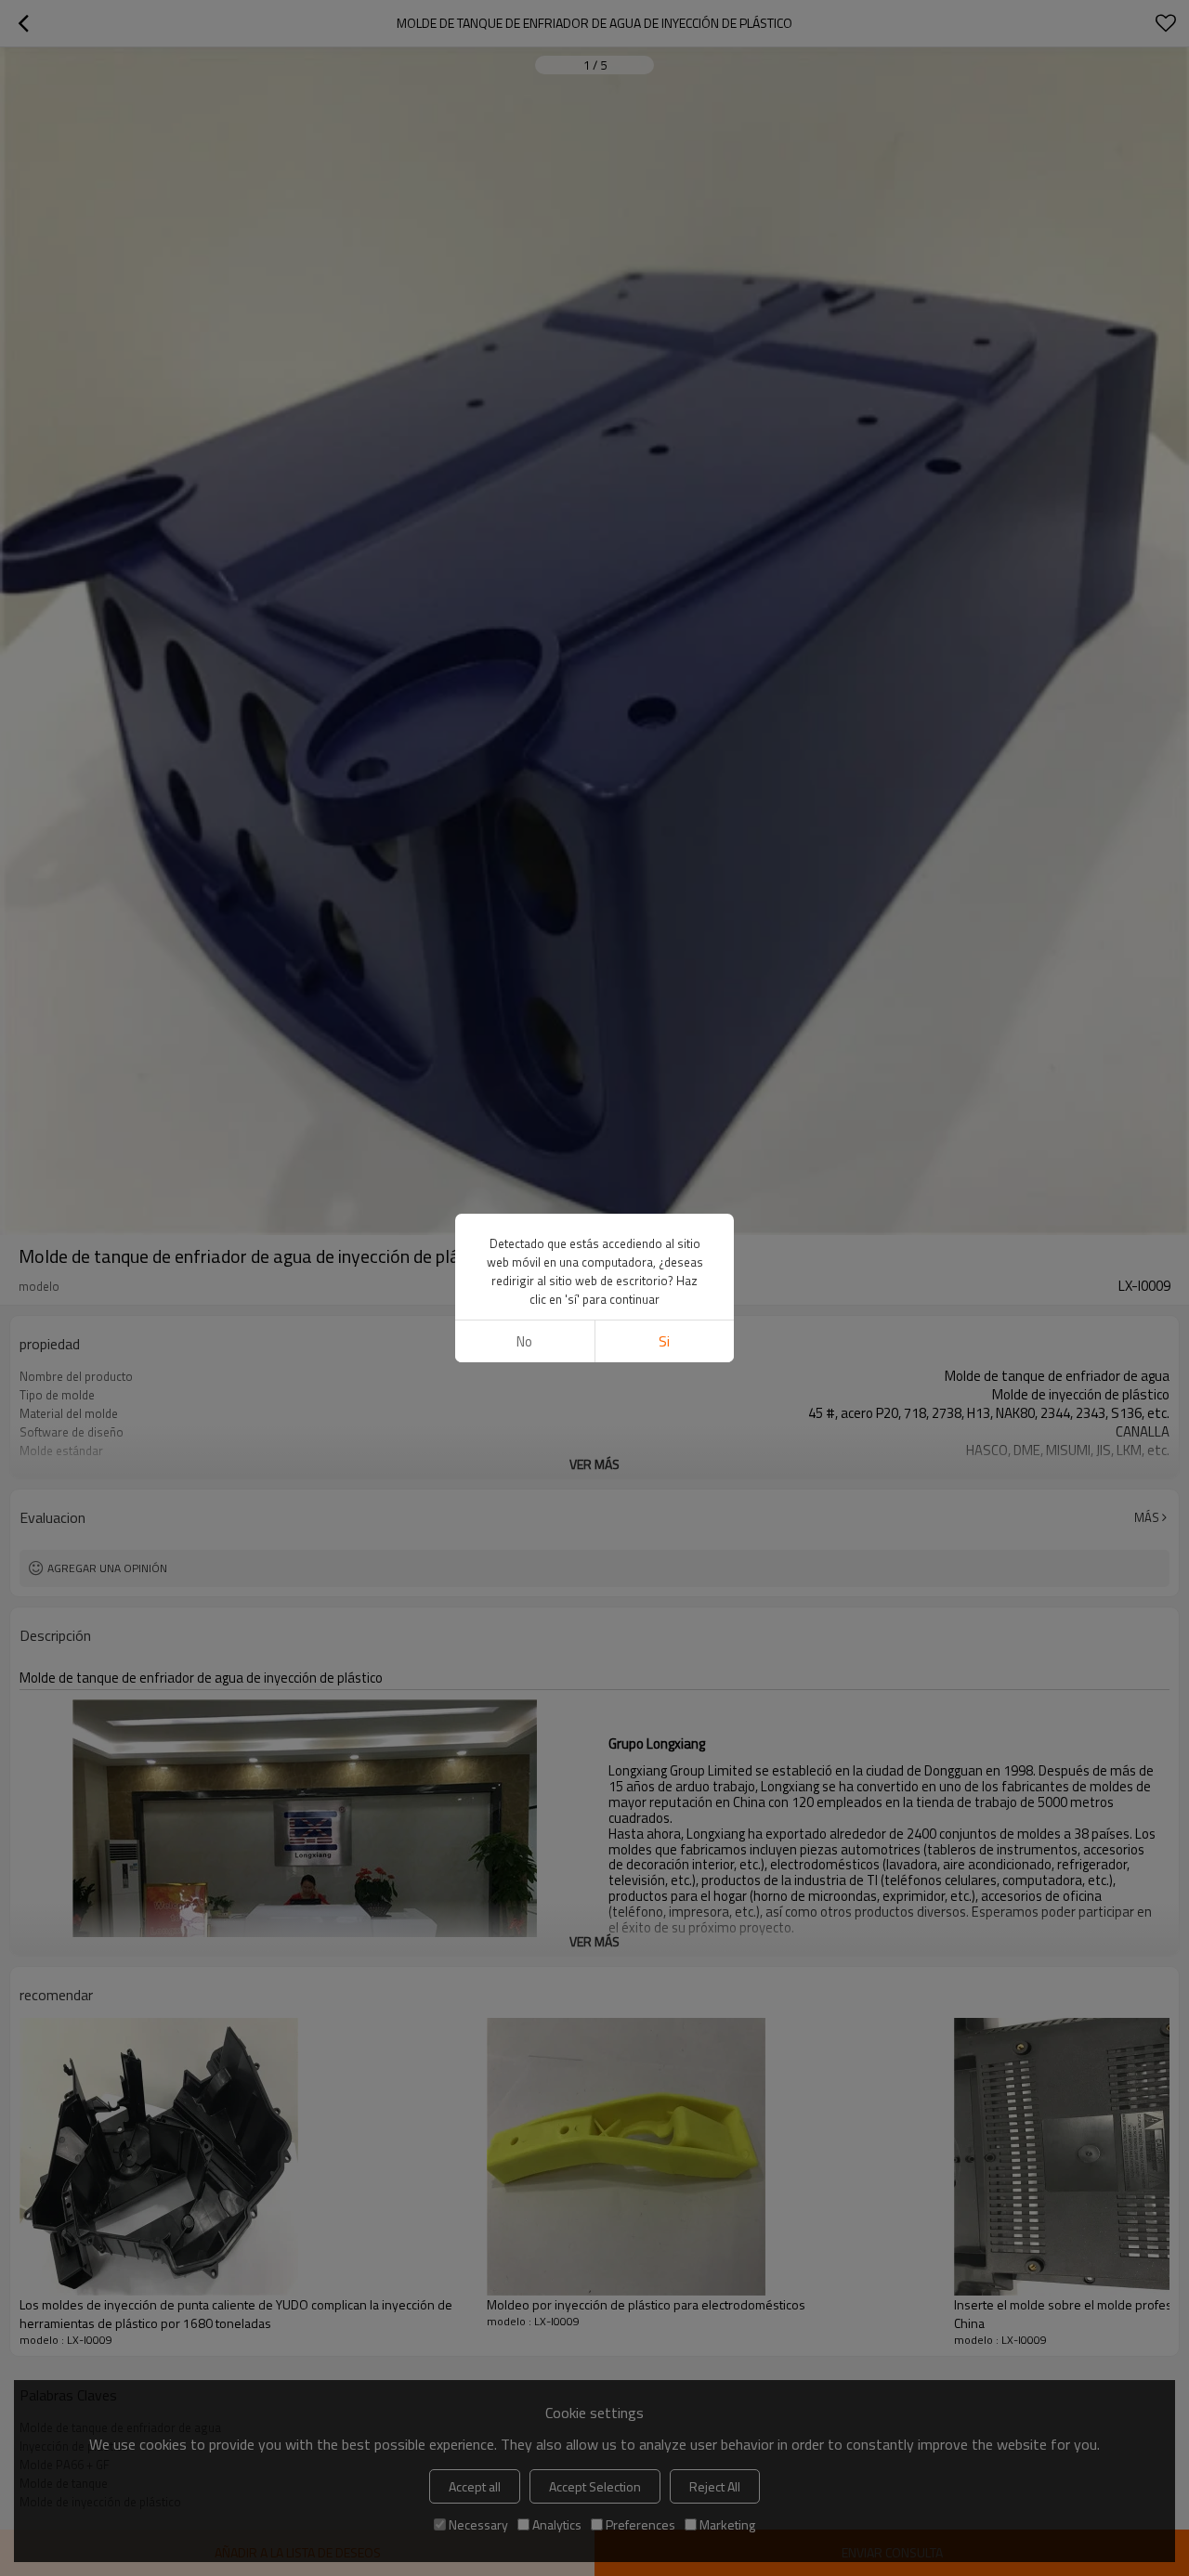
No (524, 1341)
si (664, 1341)
